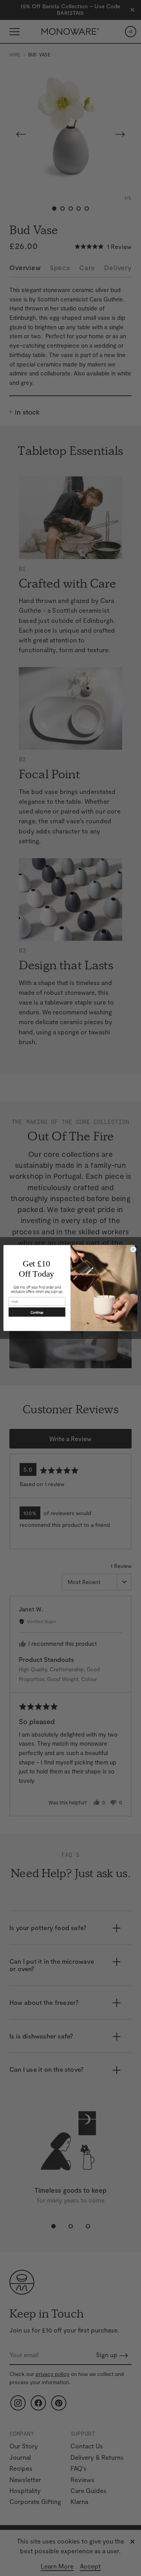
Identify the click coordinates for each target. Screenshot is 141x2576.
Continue (37, 1312)
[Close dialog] (133, 1249)
